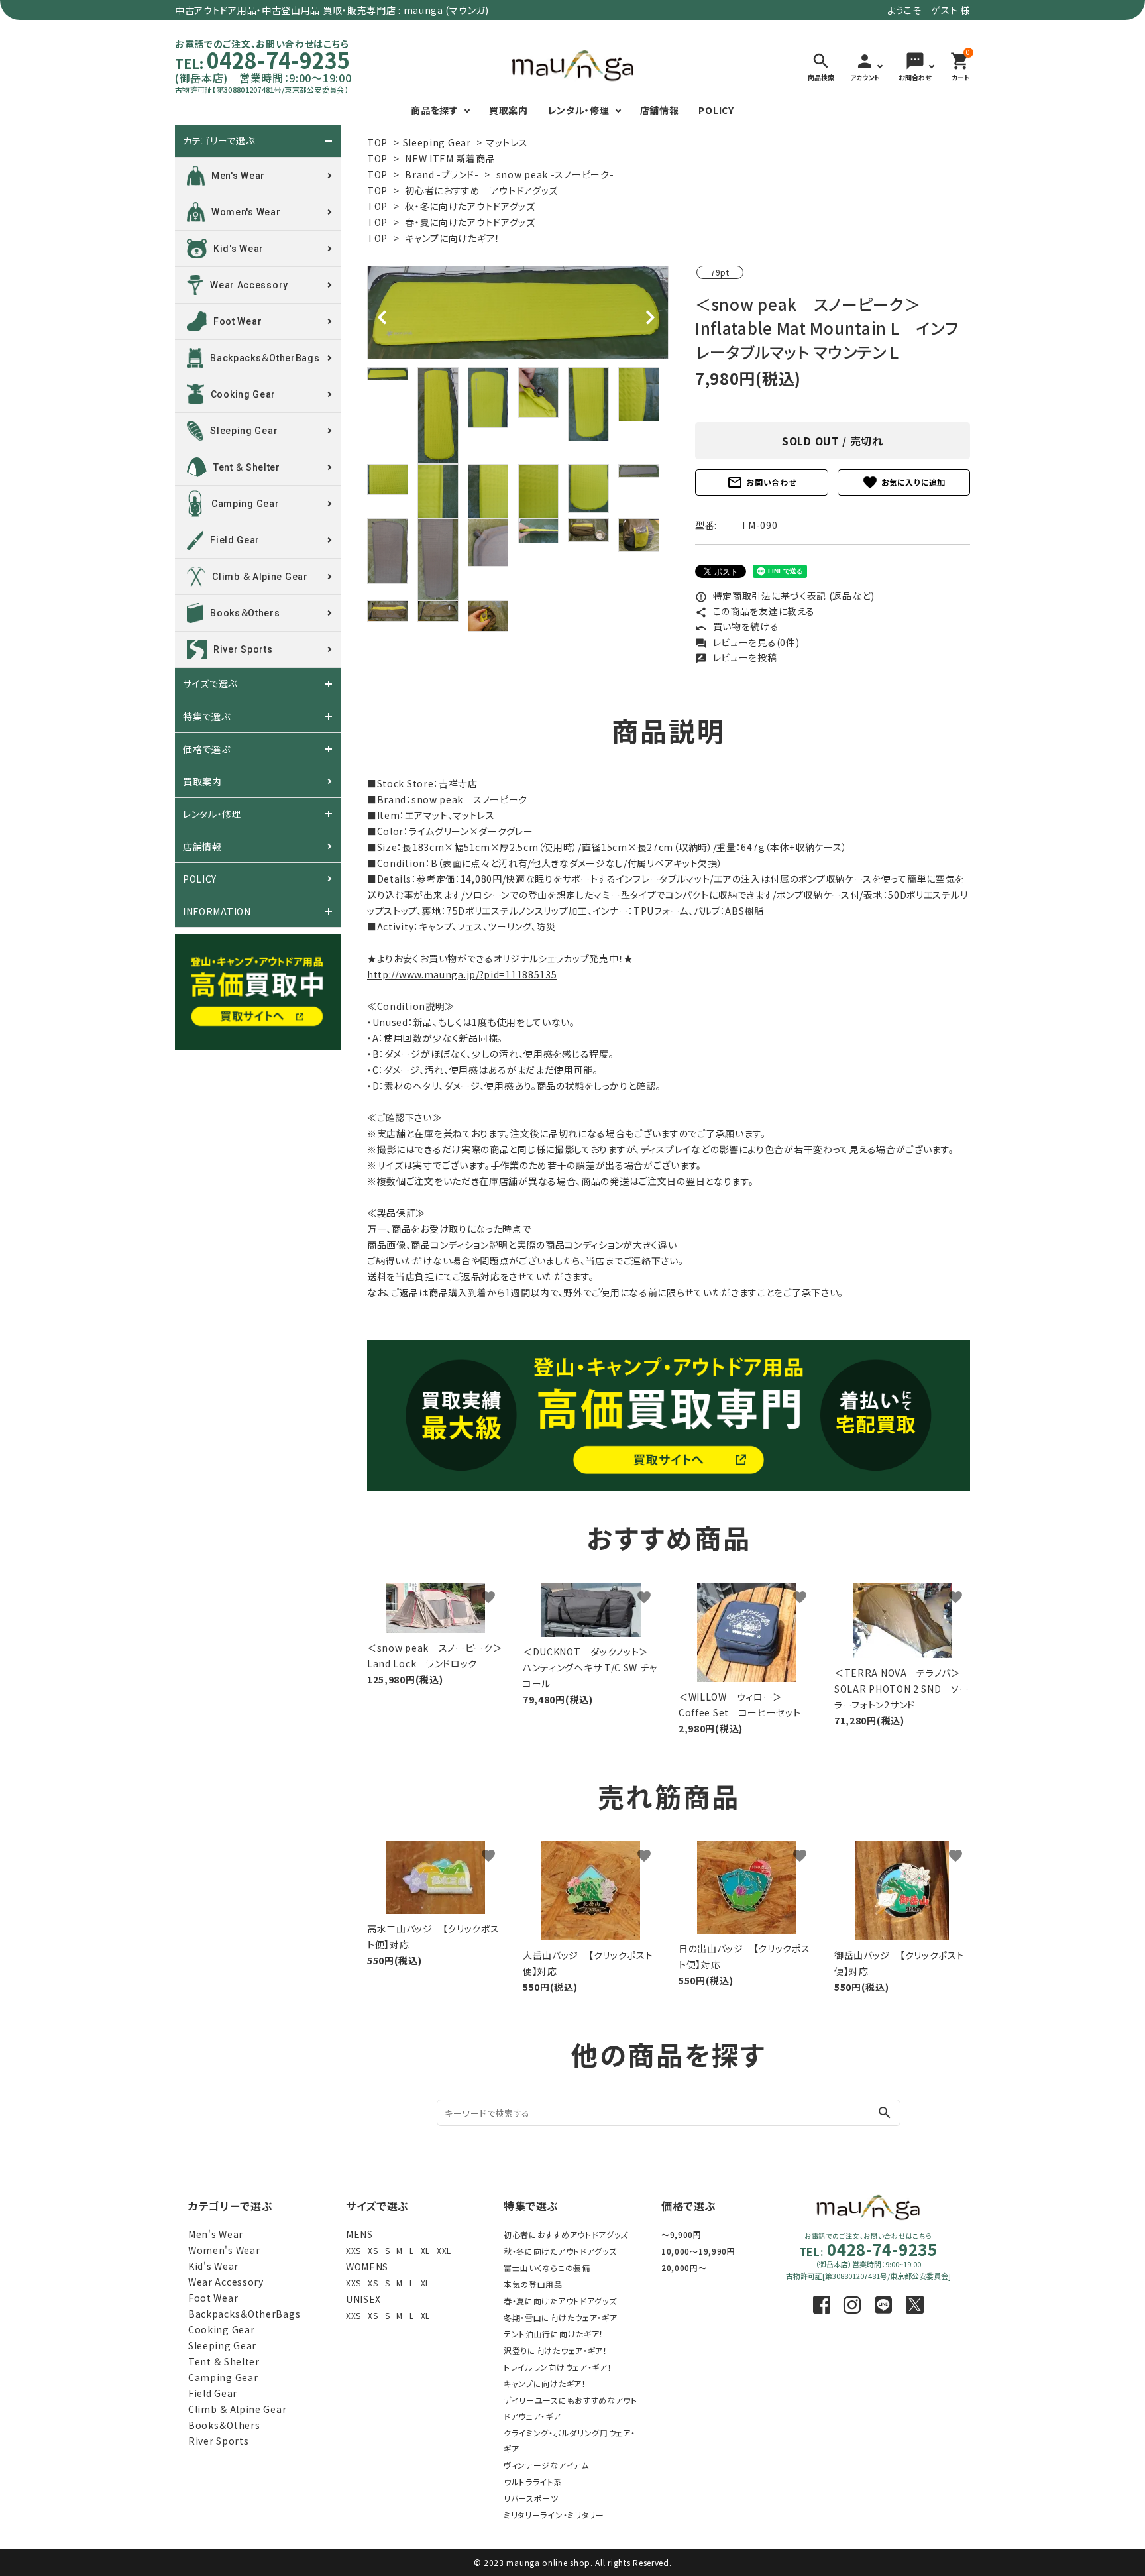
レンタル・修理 (579, 110)
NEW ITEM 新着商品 (450, 158)
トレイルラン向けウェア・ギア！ (558, 2367)
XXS (354, 2250)
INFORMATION (217, 911)
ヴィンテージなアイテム (546, 2465)
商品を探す (435, 110)
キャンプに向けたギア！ (453, 238)
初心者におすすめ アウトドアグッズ (481, 190)
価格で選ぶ (207, 749)
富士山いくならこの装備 (547, 2268)
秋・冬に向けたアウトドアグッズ (470, 206)
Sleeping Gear (437, 142)
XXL (444, 2250)
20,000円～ (684, 2268)
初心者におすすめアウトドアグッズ (566, 2234)
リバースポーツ (531, 2498)
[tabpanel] (518, 312)
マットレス (507, 142)
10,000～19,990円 (698, 2251)
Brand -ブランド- (442, 174)
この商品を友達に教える (755, 611)
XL (425, 2250)
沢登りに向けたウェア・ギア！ (556, 2350)
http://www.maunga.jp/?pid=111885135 (462, 974)
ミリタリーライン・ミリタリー (554, 2515)
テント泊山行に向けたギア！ (554, 2334)
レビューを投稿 (736, 657)
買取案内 (509, 110)
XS (373, 2250)
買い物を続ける (737, 626)
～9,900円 (682, 2234)
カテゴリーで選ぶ (219, 141)
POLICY (716, 110)
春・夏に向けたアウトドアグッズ (470, 222)
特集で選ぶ (207, 716)
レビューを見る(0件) (747, 642)
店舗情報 (660, 110)
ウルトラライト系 (533, 2482)
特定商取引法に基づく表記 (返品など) (785, 596)
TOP (377, 142)
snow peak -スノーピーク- (555, 174)
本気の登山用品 (533, 2284)
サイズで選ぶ (210, 684)
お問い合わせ (761, 482)
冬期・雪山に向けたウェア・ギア (561, 2317)
